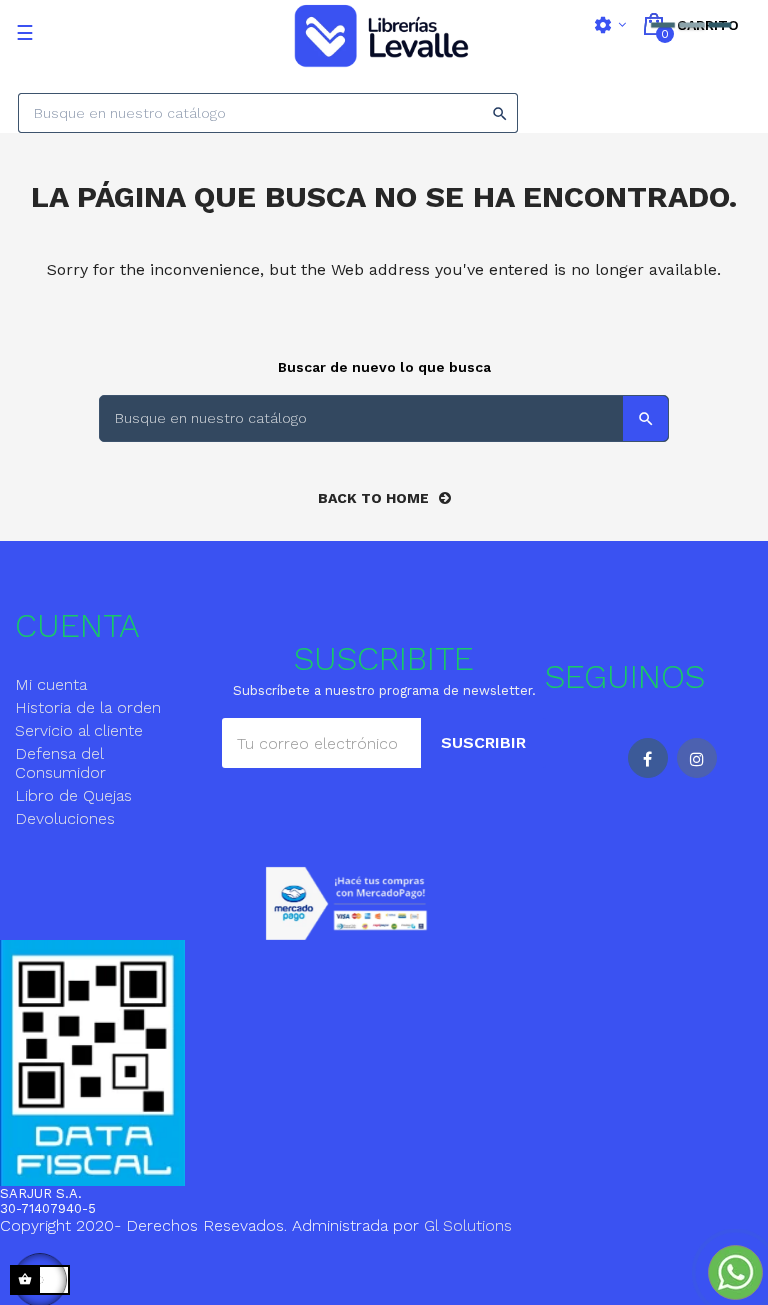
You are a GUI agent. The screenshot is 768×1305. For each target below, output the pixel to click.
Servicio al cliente (79, 730)
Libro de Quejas (73, 795)
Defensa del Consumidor (60, 763)
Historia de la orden (88, 707)
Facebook (648, 758)
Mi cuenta (51, 684)
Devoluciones (65, 818)
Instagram (697, 758)
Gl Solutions (468, 1225)
